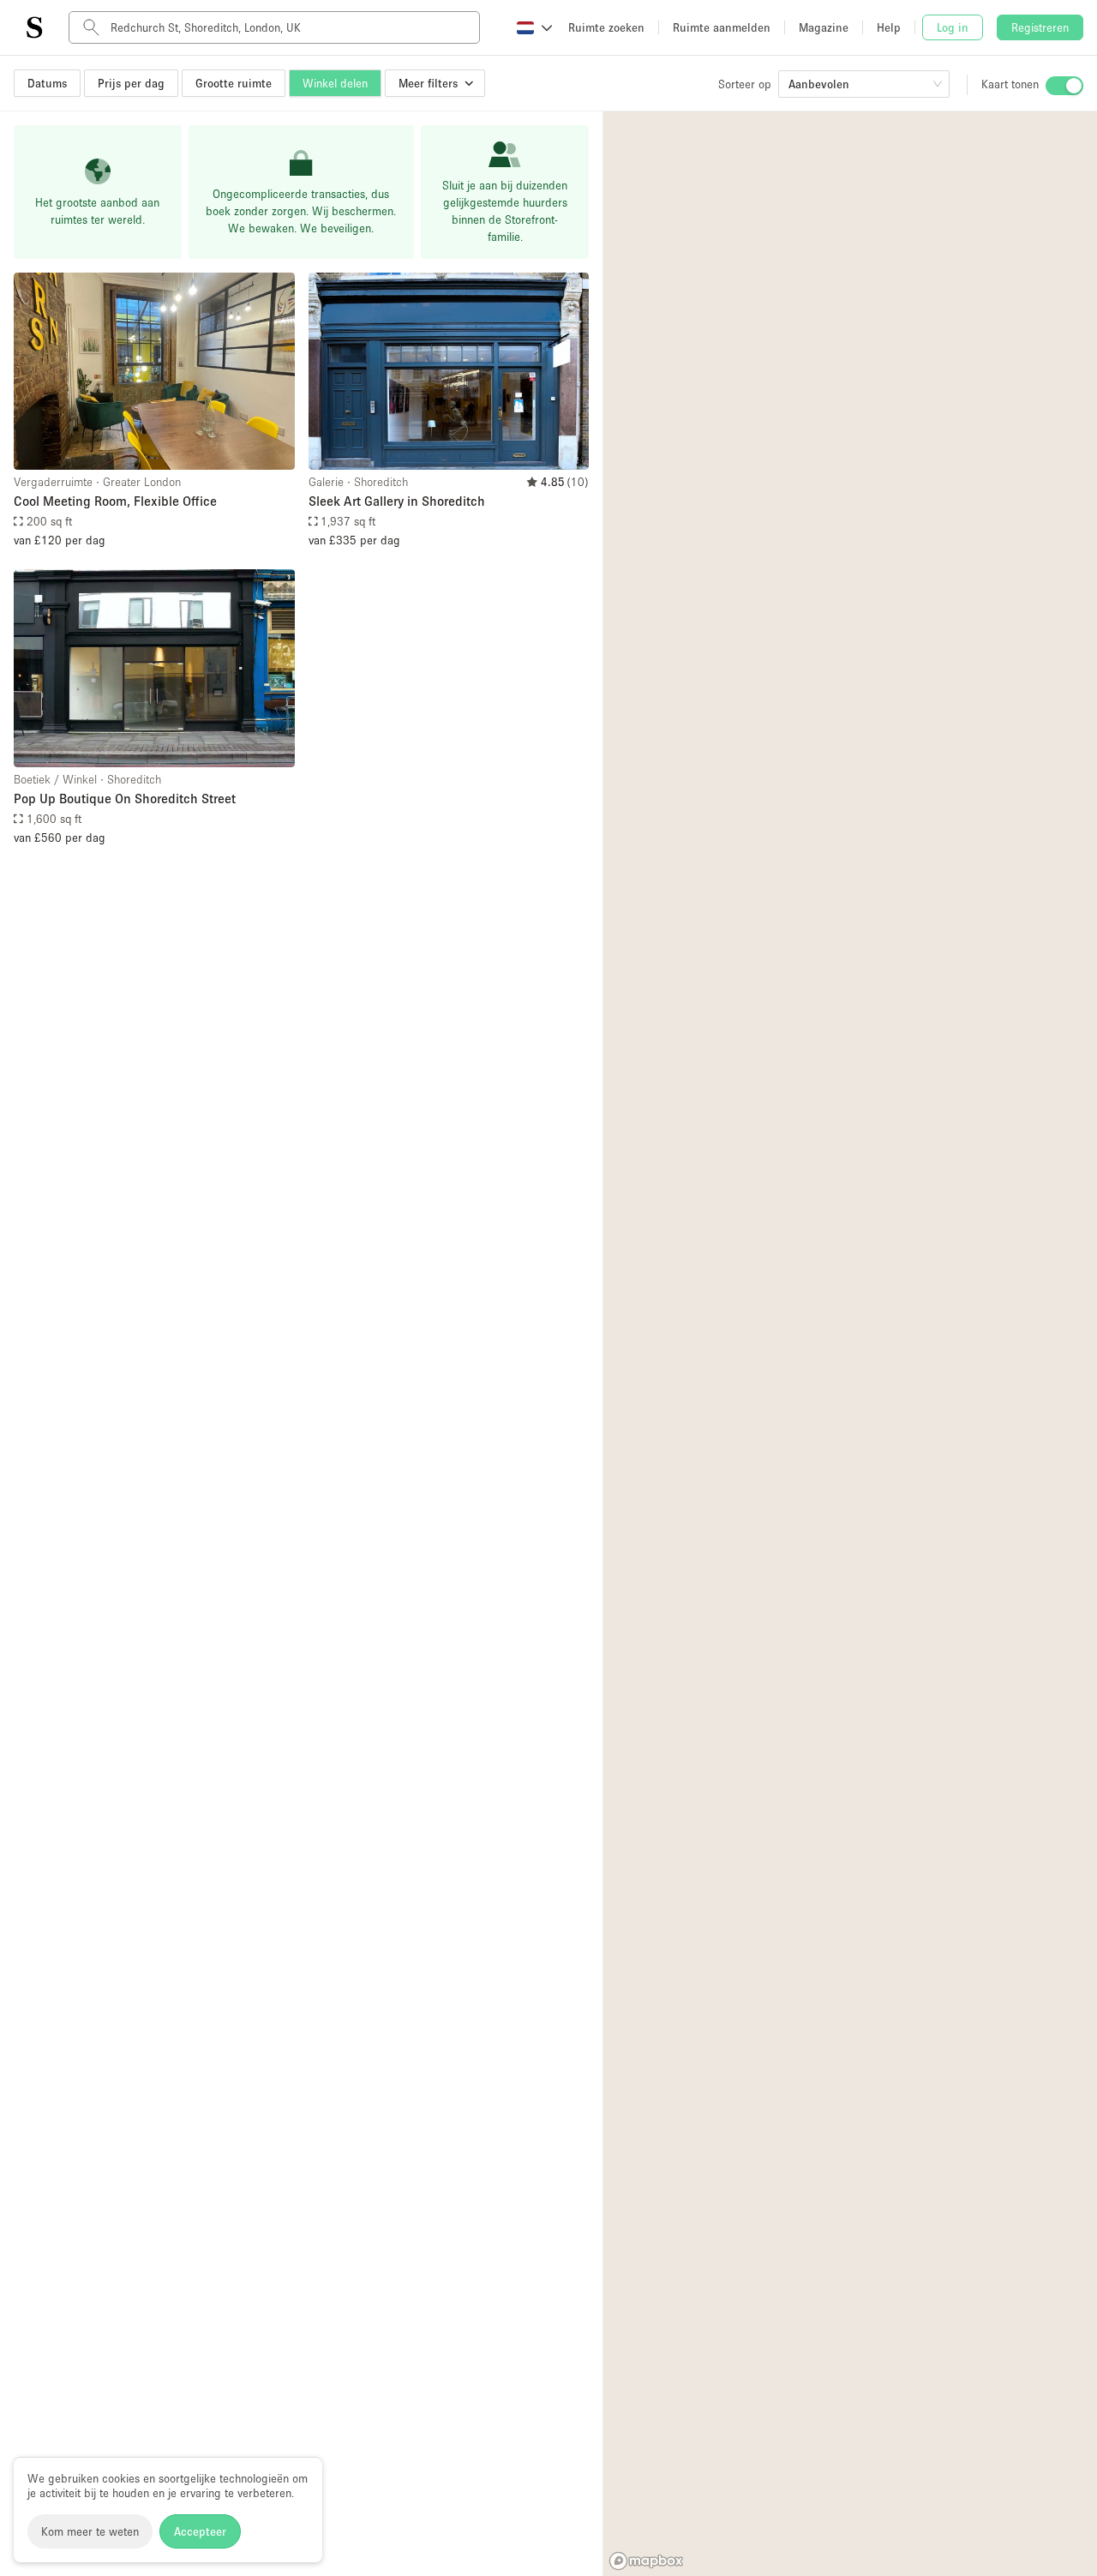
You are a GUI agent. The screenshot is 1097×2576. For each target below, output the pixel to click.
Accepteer (200, 2531)
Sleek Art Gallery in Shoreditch (397, 501)
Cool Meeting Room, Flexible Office (115, 501)
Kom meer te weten (90, 2531)
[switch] (1064, 86)
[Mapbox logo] (646, 2561)
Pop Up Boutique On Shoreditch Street (125, 798)
